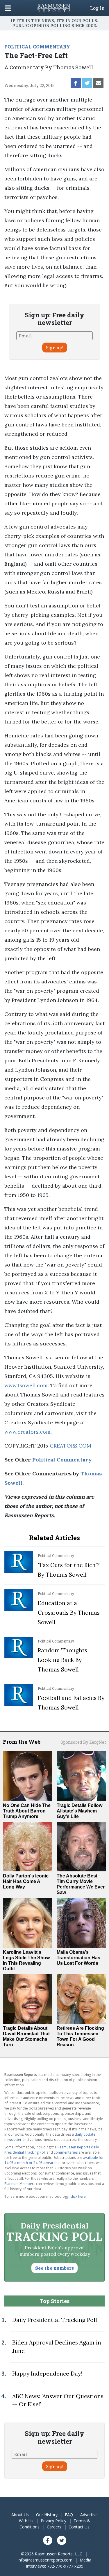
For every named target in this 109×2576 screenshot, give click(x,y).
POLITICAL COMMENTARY (37, 47)
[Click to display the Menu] (8, 8)
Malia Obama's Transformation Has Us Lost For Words (78, 1958)
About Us (20, 2515)
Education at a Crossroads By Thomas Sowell (69, 1613)
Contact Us (79, 2527)
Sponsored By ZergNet (83, 1742)
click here (78, 2196)
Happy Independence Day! (47, 2374)
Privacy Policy (53, 2521)
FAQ (69, 2515)
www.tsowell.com (26, 1385)
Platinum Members (20, 2184)
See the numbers (54, 2268)
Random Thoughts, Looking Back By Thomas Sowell (63, 1660)
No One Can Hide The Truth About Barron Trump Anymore (27, 1811)
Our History (47, 2515)
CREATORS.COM (70, 1446)
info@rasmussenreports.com (45, 2560)
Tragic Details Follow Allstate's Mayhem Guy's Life (79, 1811)
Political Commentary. (62, 1460)
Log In (97, 8)
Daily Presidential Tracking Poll (55, 2320)
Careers (54, 2527)
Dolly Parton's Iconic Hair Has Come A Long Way (26, 1881)
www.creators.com (27, 1432)
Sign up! (55, 348)
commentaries (66, 2152)
